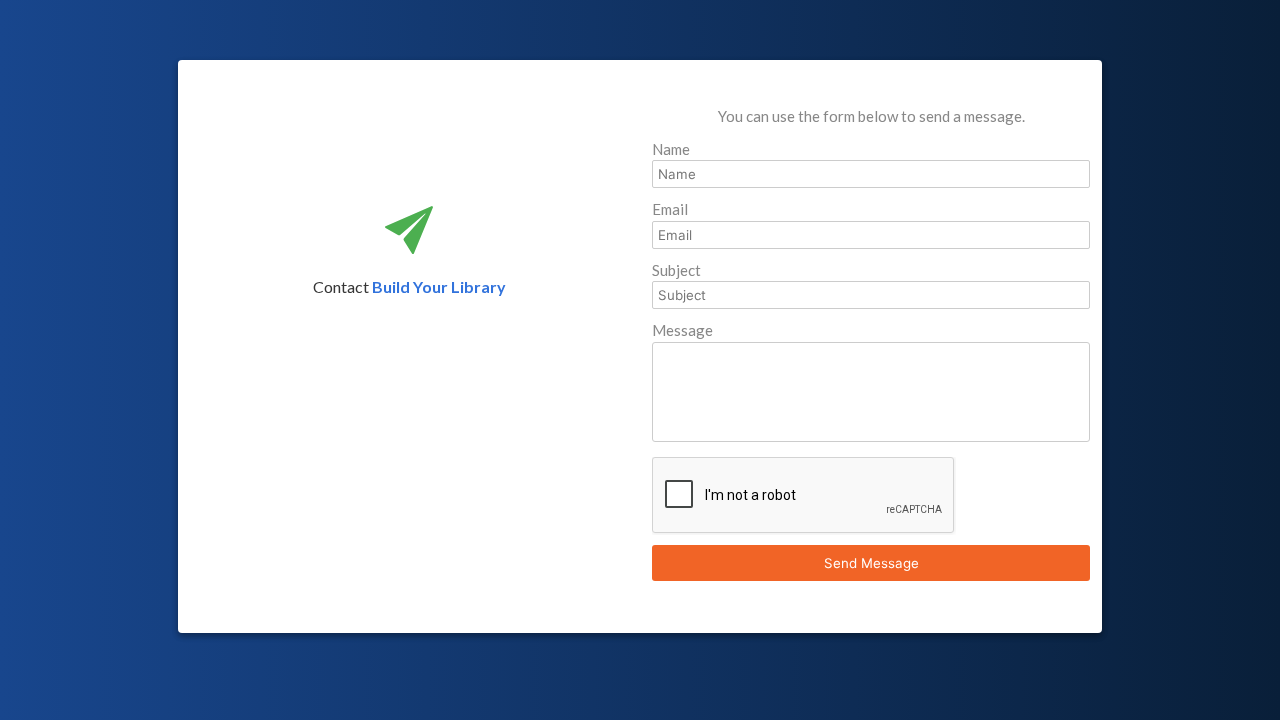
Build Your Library (439, 286)
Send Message (871, 563)
